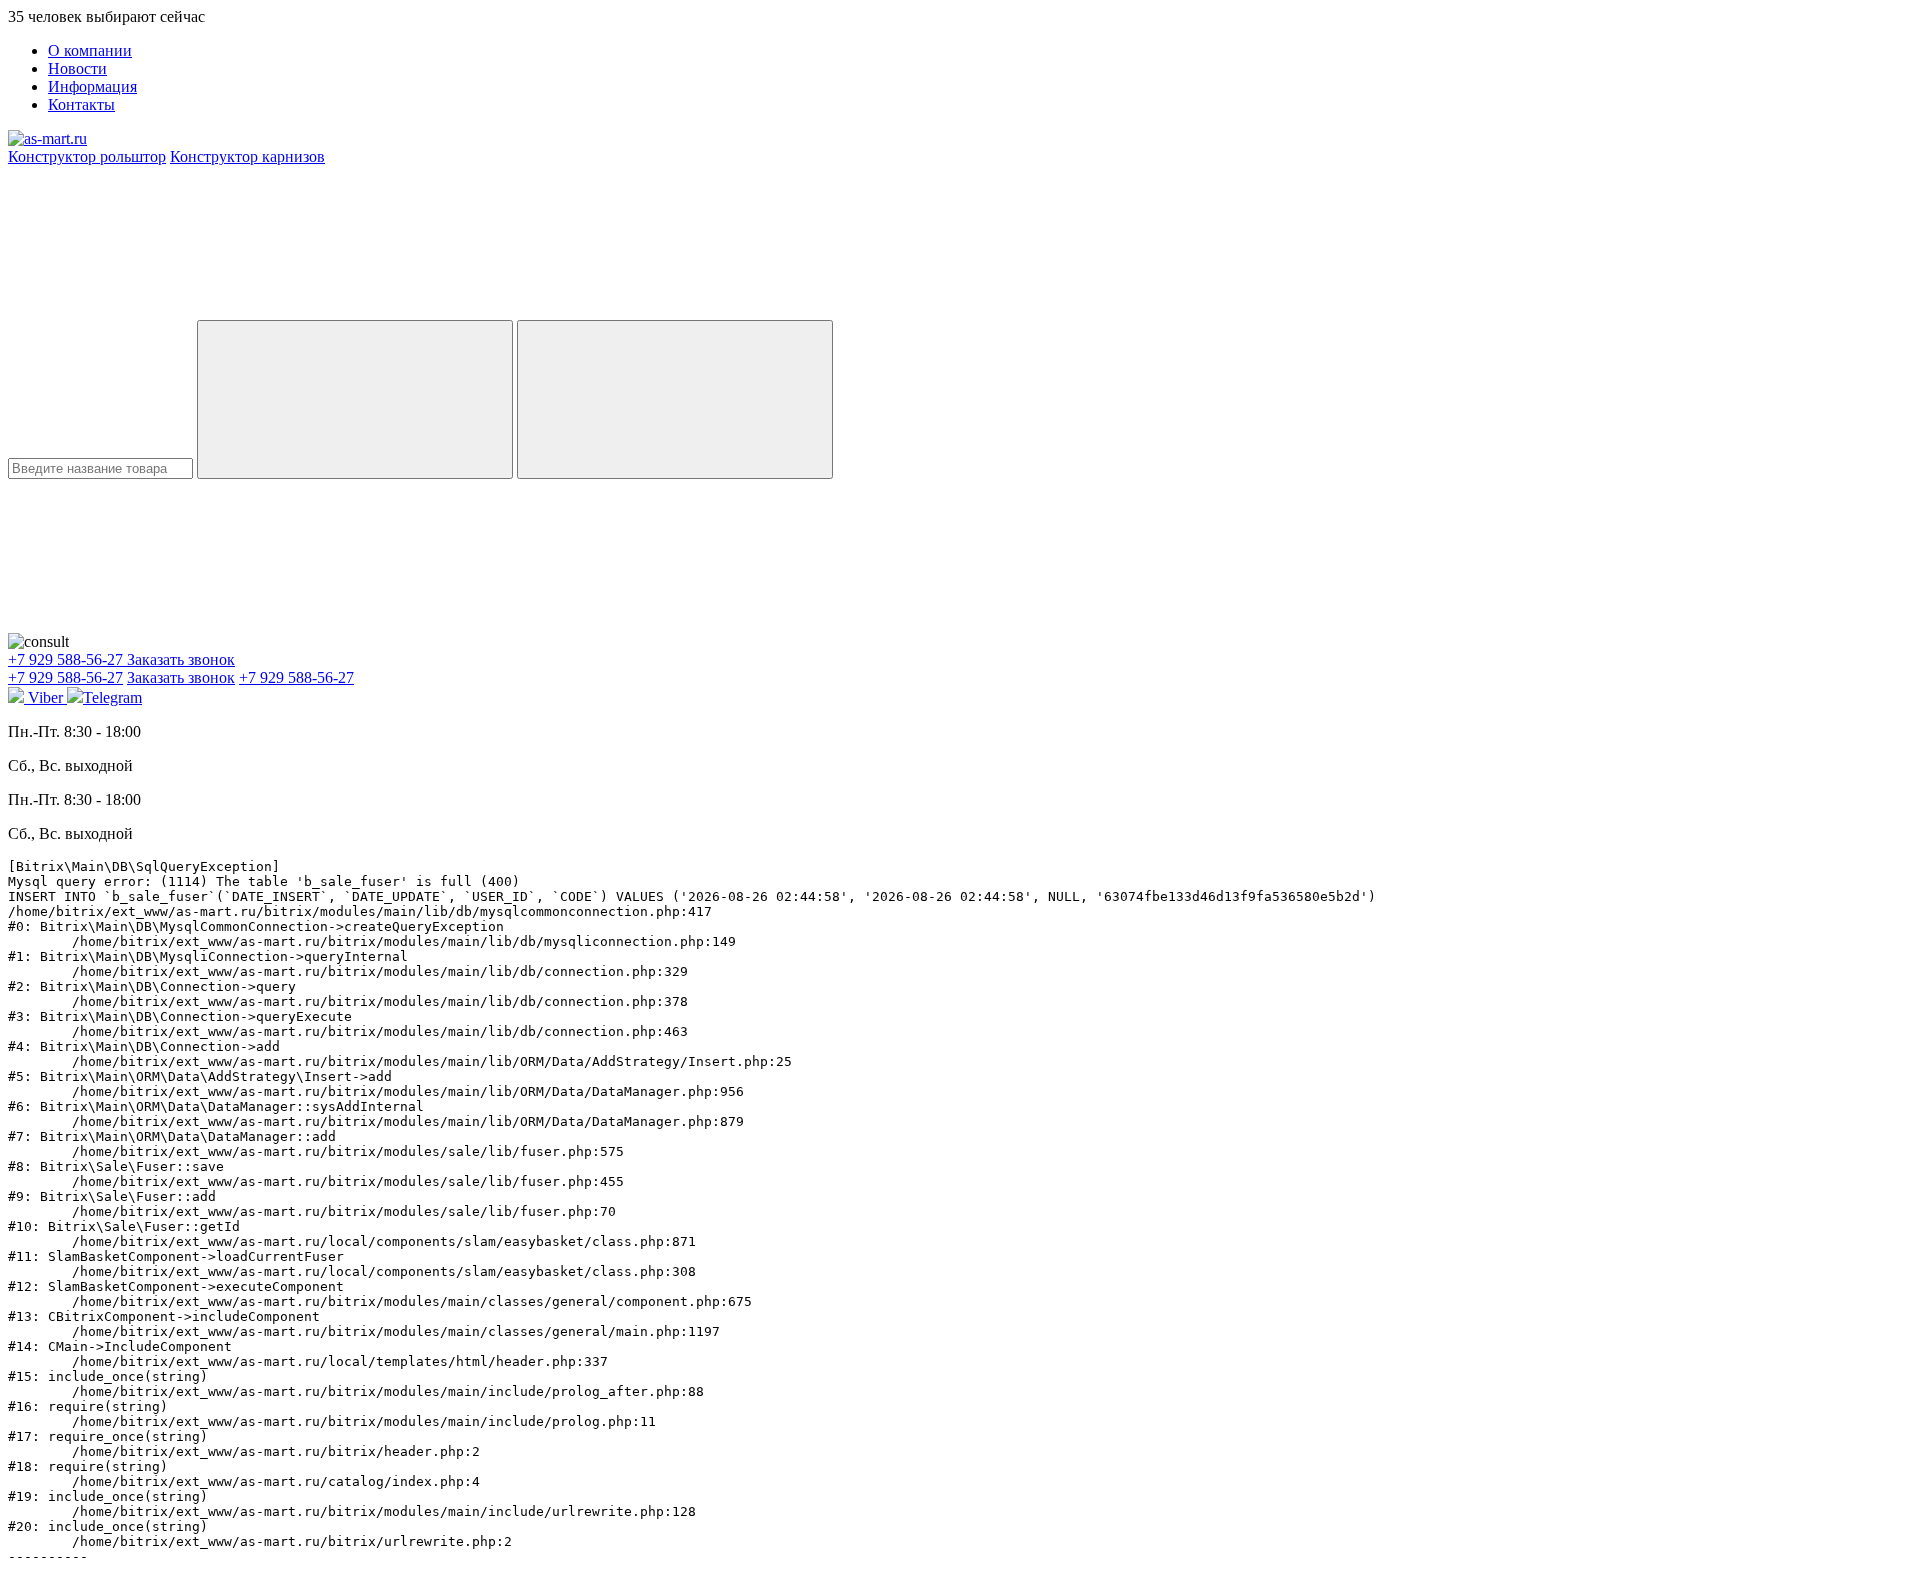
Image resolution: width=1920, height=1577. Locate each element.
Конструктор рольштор (87, 156)
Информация (92, 86)
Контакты (81, 104)
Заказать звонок (181, 659)
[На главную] (47, 138)
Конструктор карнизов (247, 156)
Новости (77, 68)
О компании (90, 50)
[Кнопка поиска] (675, 399)
